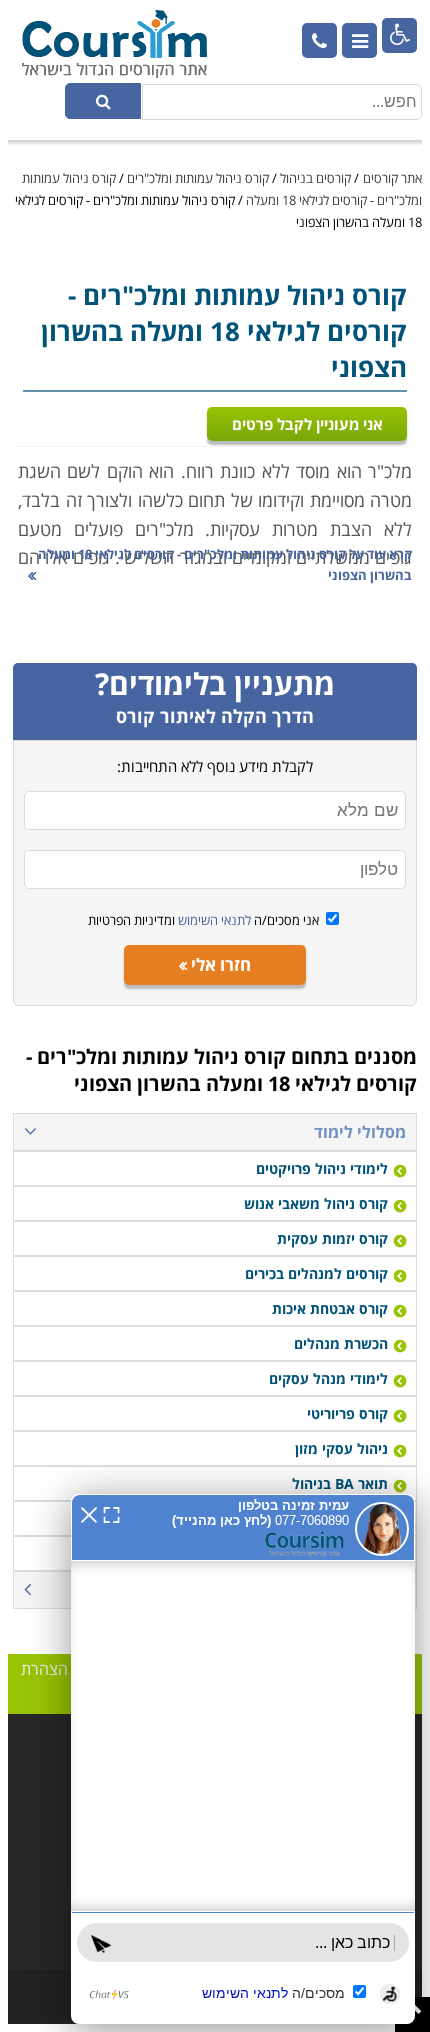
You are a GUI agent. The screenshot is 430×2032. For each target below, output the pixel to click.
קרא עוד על (225, 564)
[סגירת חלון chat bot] (89, 1513)
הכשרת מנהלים (341, 1343)
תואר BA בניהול (340, 1483)
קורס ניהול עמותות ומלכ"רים (198, 178)
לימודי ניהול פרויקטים (322, 1168)
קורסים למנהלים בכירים (316, 1273)
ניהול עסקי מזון (341, 1448)
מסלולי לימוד (360, 1132)
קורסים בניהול (315, 178)
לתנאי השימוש (213, 920)
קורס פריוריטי (347, 1413)
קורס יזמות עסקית (332, 1238)
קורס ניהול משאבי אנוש (316, 1203)
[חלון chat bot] (243, 1759)
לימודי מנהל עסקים (328, 1378)
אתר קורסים (392, 178)
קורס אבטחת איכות (330, 1308)
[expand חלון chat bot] (111, 1513)
